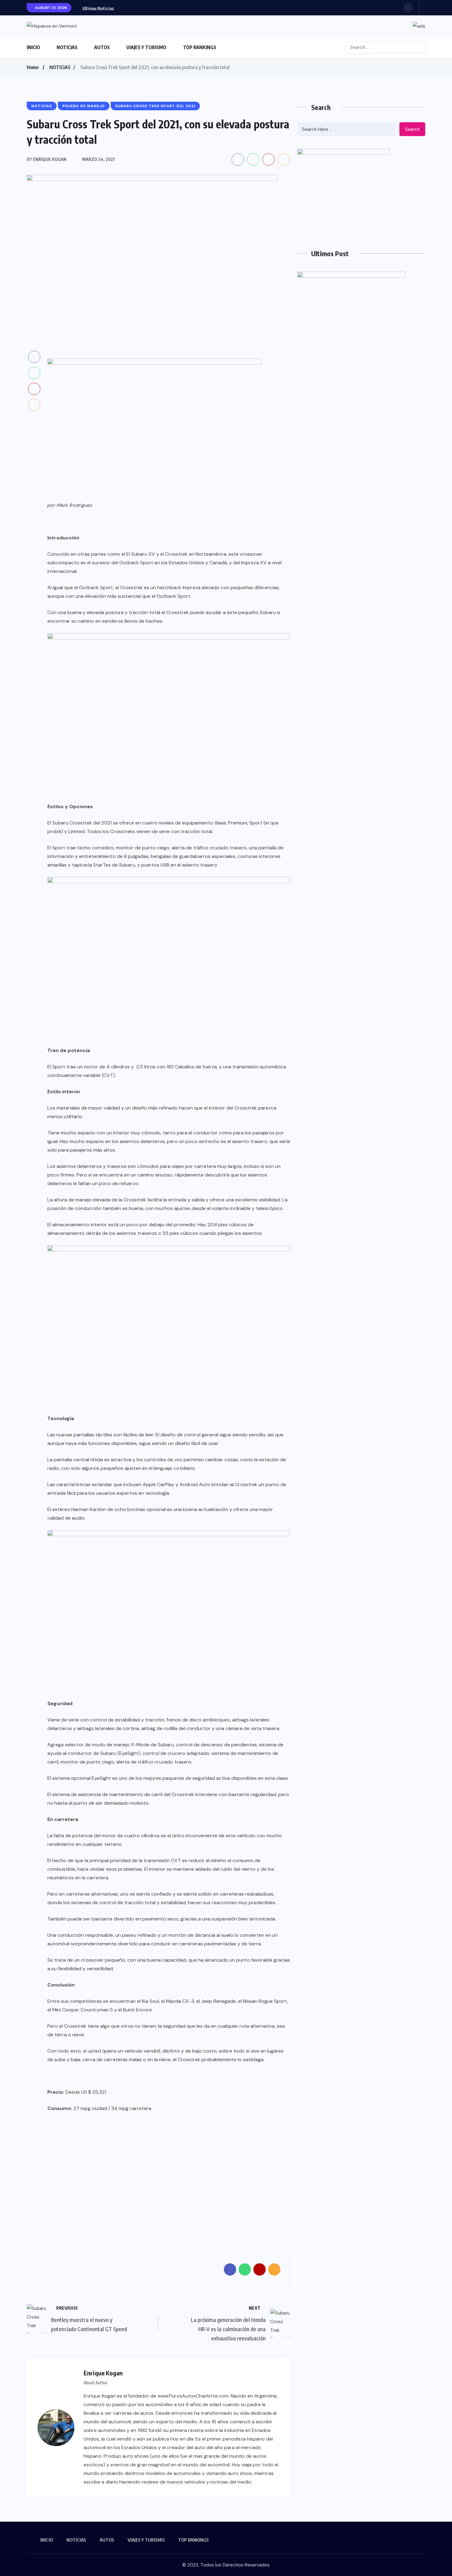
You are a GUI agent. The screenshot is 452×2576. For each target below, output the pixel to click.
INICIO (33, 47)
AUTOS (102, 47)
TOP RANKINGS (200, 47)
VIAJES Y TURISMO (146, 47)
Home (33, 67)
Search (412, 129)
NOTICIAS (67, 47)
